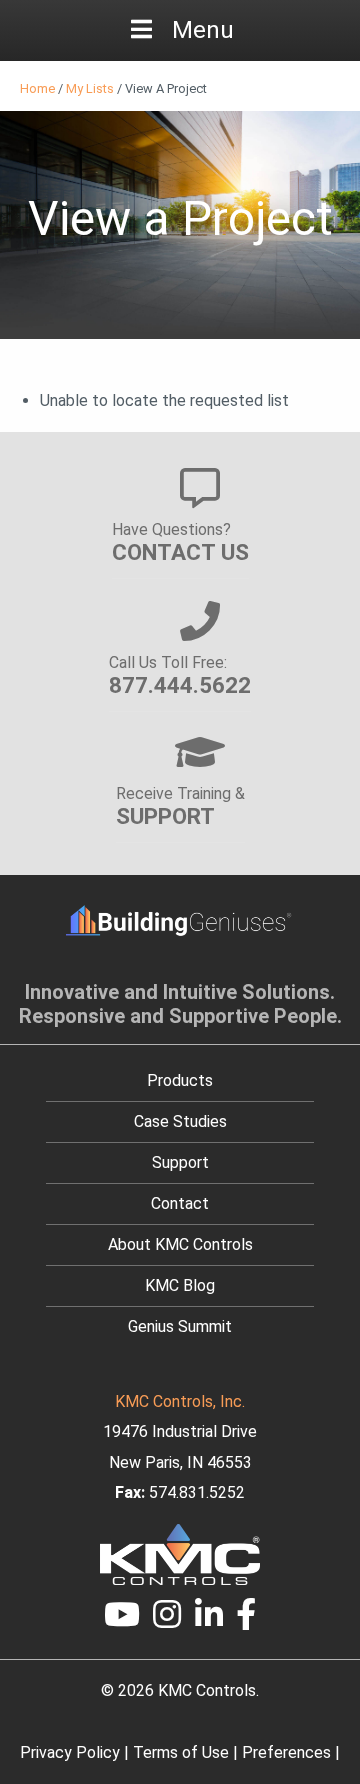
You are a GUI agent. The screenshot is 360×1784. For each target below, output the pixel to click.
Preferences (286, 1752)
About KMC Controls (180, 1244)
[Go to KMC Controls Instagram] (167, 1620)
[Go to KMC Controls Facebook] (247, 1620)
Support (180, 1162)
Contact (180, 1203)
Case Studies (180, 1121)
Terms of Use (181, 1752)
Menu (203, 30)
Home (37, 88)
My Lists (90, 88)
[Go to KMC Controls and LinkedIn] (209, 1620)
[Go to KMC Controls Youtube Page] (122, 1620)
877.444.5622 (180, 685)
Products (180, 1080)
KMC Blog (180, 1285)
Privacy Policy (70, 1752)
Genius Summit (180, 1326)
